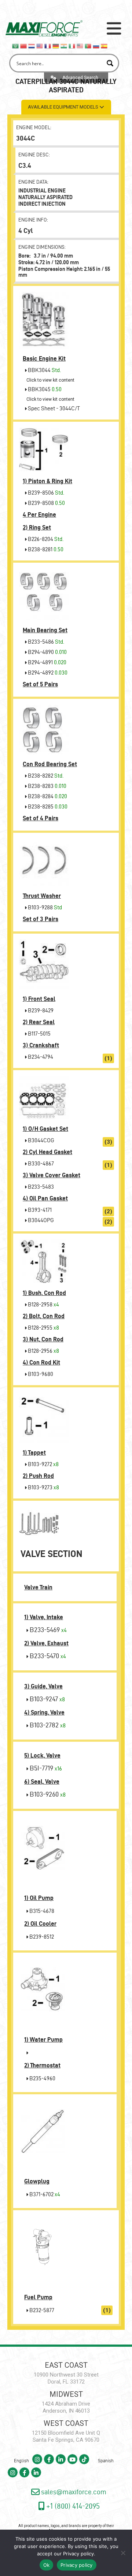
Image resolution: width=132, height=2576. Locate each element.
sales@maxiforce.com (73, 2492)
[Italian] (72, 45)
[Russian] (96, 45)
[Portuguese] (88, 45)
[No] (123, 2553)
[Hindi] (64, 45)
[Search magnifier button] (110, 63)
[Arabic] (16, 45)
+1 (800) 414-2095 (72, 2506)
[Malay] (80, 45)
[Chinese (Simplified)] (24, 45)
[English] (40, 45)
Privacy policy (78, 2554)
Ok (47, 2565)
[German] (56, 45)
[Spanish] (104, 45)
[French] (48, 45)
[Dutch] (32, 45)
